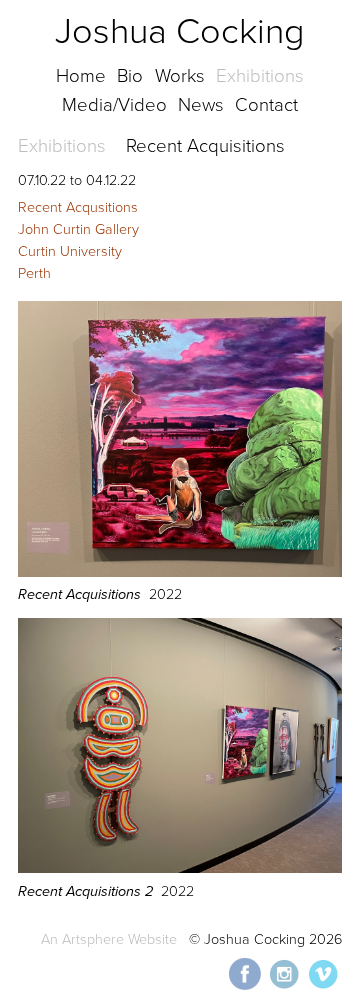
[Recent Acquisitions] (180, 572)
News (201, 105)
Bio (130, 76)
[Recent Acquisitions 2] (180, 868)
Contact (266, 105)
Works (180, 76)
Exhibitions (260, 76)
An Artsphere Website (109, 939)
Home (81, 76)
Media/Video (114, 105)
